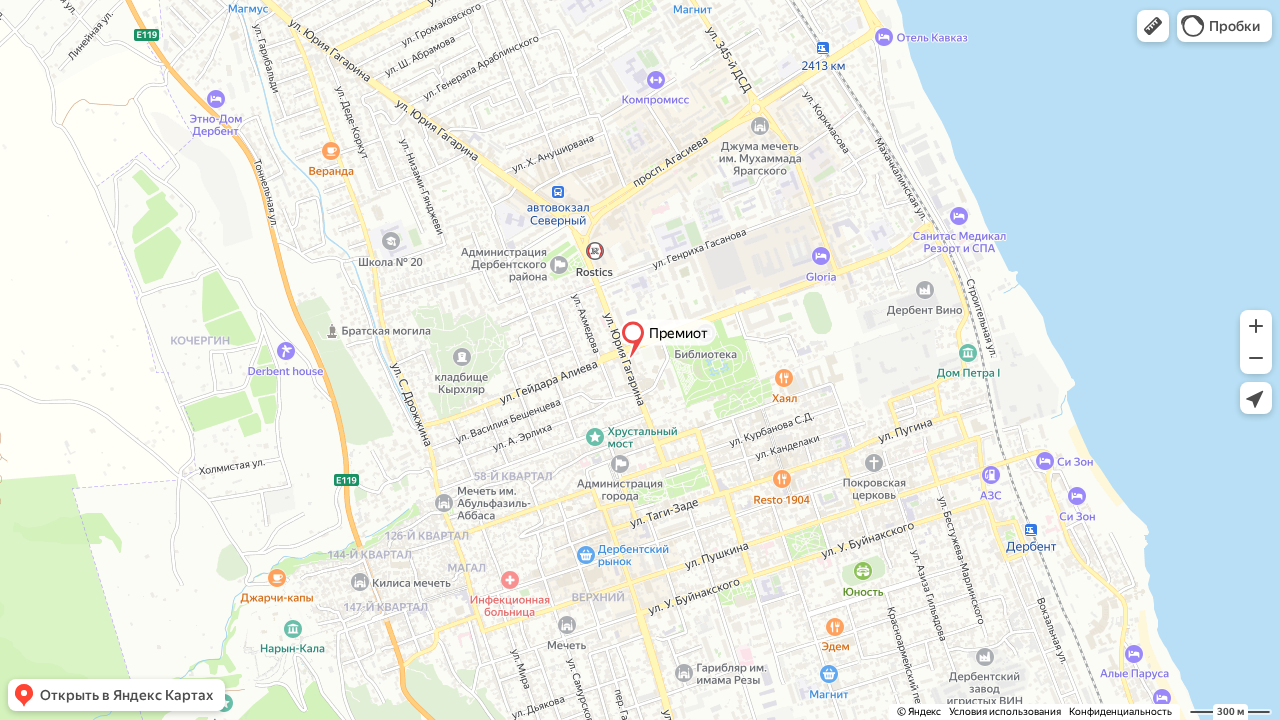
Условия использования (1005, 711)
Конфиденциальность (1120, 711)
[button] (1153, 26)
